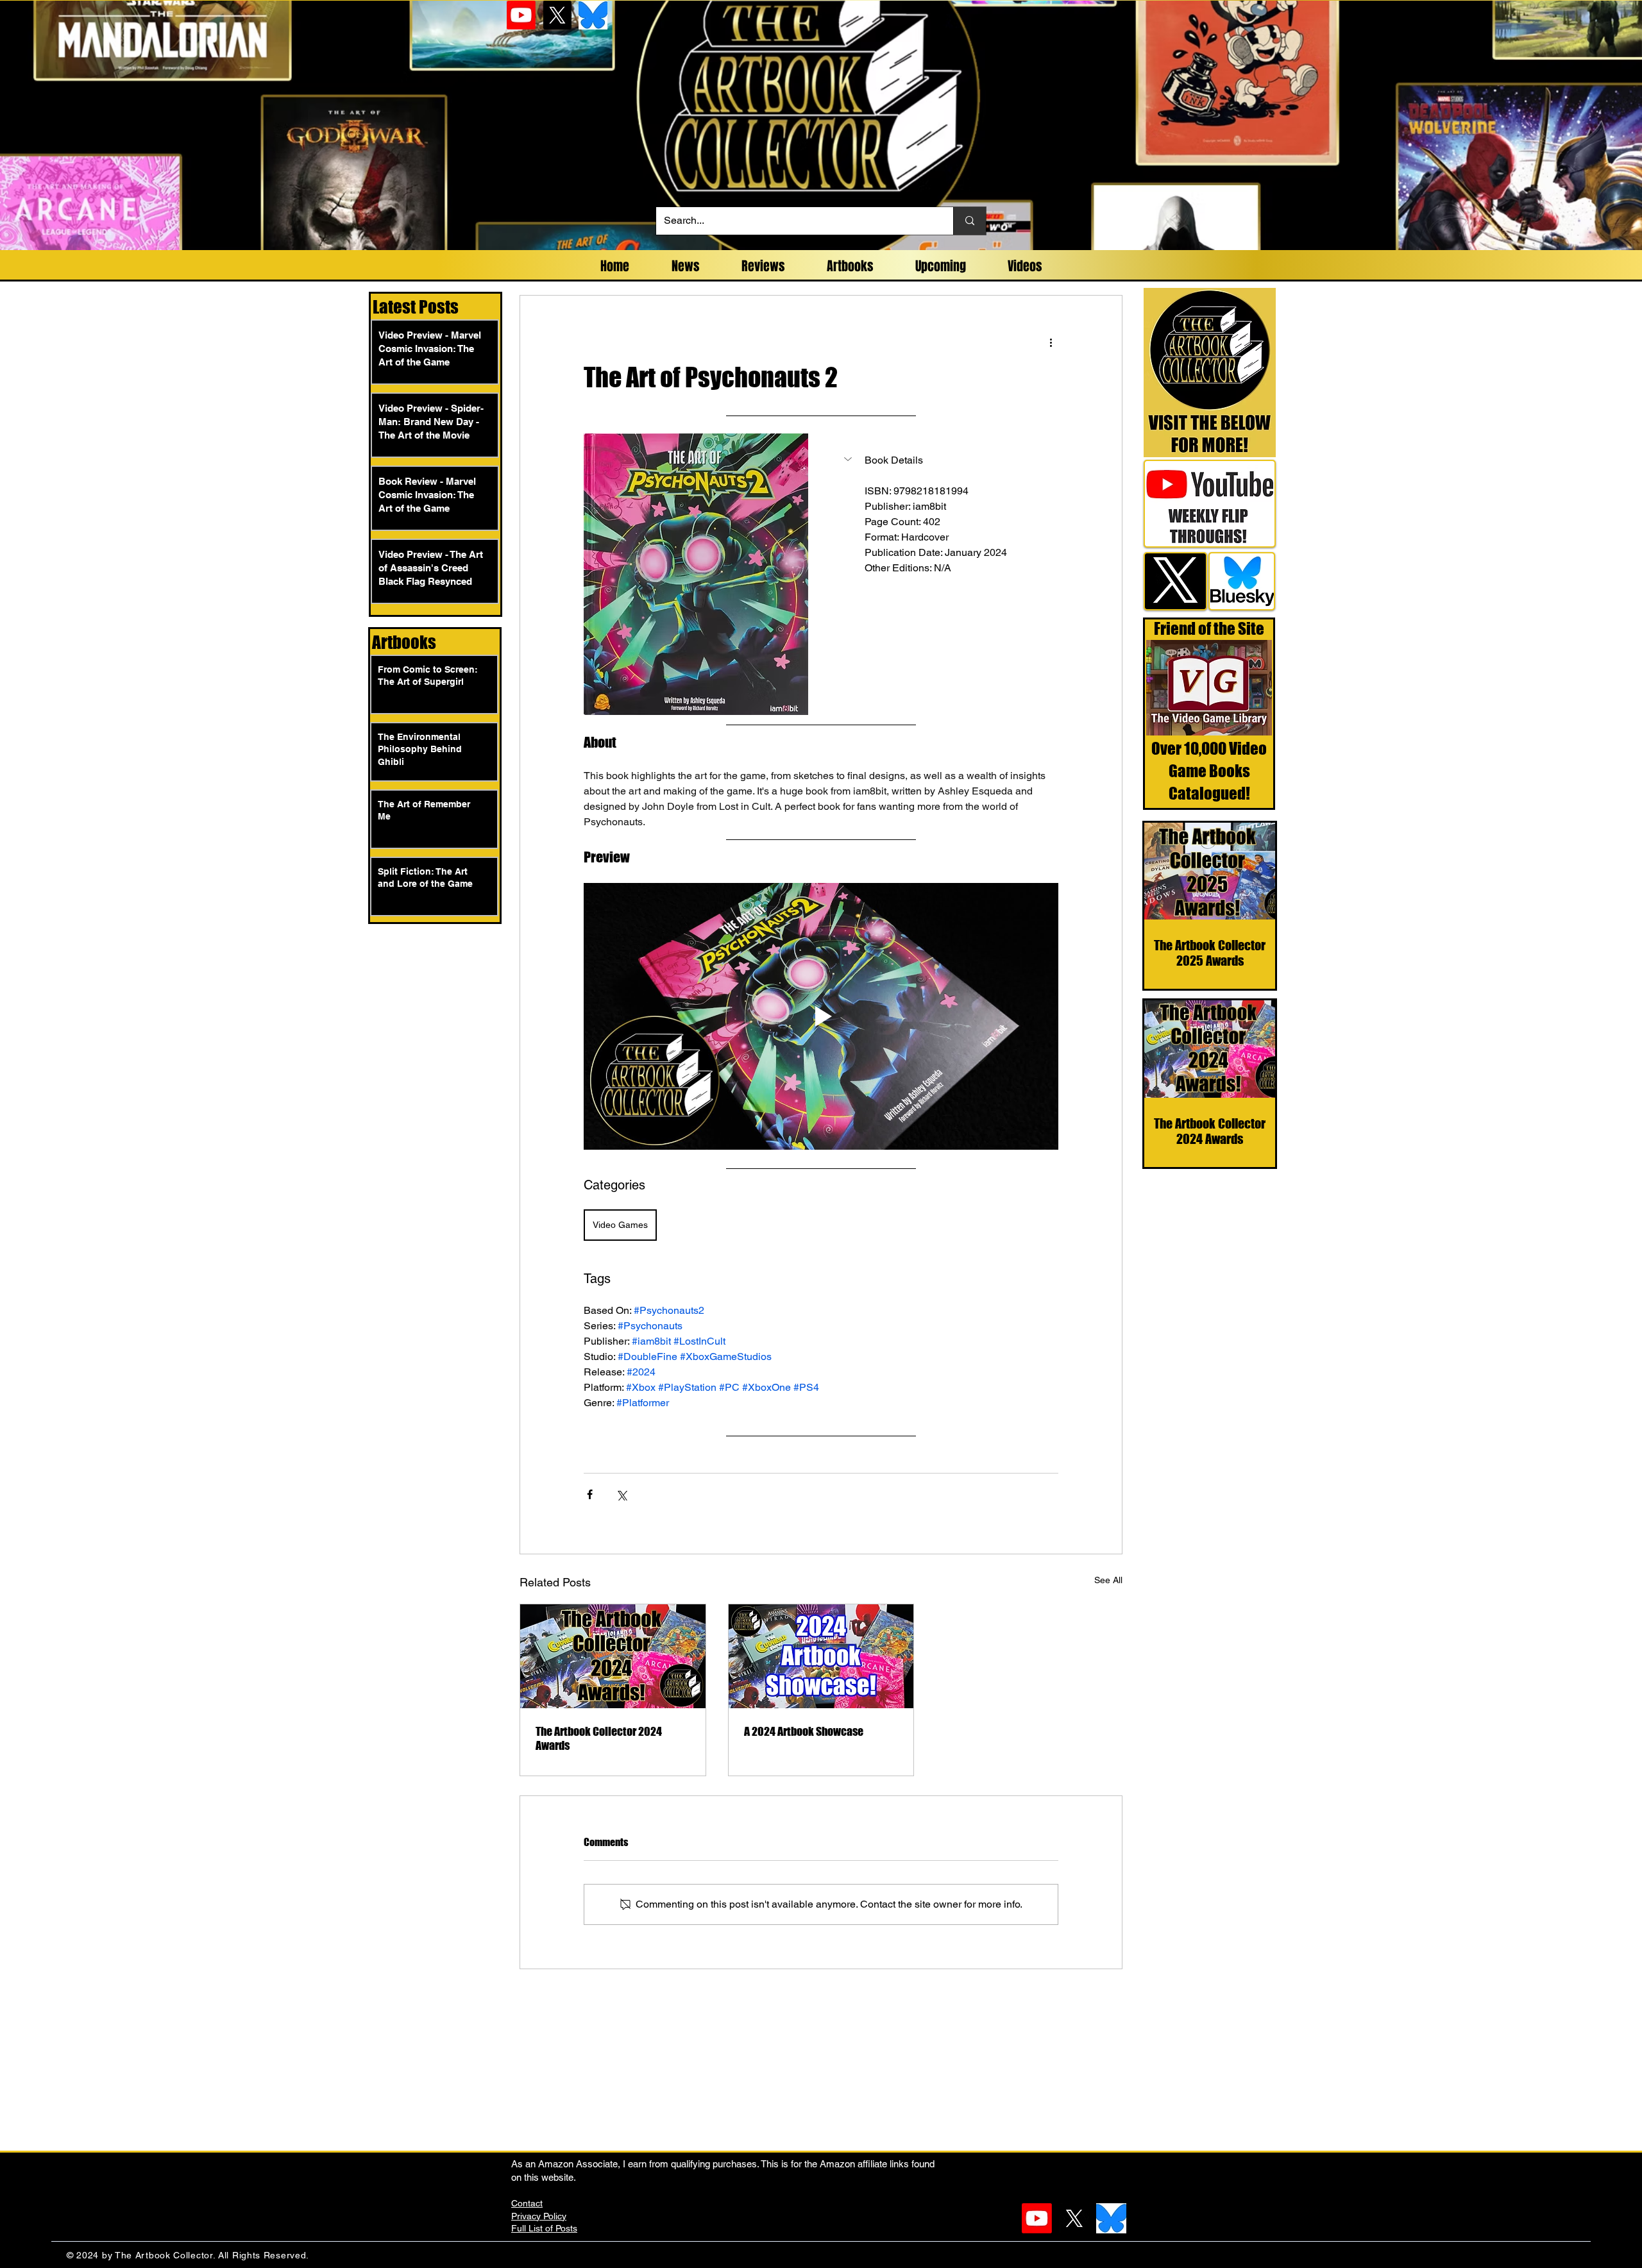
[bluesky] (593, 15)
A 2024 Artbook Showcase (804, 1731)
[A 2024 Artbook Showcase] (821, 1656)
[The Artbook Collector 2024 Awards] (613, 1656)
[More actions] (1051, 342)
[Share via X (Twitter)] (621, 1494)
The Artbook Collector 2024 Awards (599, 1738)
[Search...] (969, 221)
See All (1108, 1580)
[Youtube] (521, 15)
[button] (946, 460)
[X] (557, 15)
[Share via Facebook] (590, 1494)
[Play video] (821, 1016)
